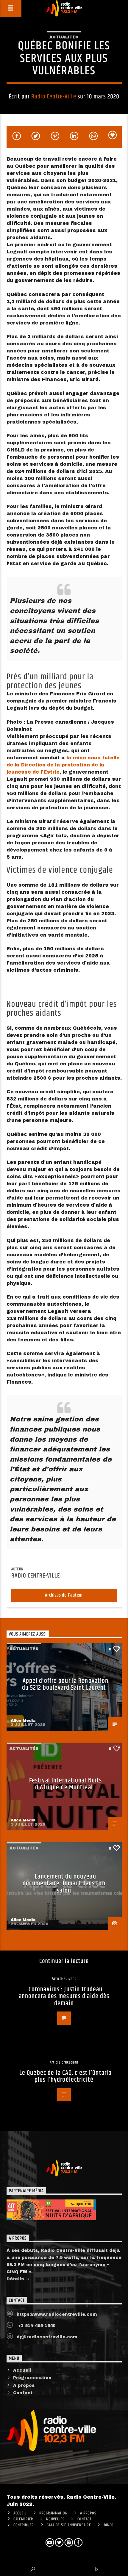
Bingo (109, 2525)
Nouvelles (55, 2519)
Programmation (32, 2378)
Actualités (64, 37)
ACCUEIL (20, 2513)
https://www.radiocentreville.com (57, 2314)
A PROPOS (88, 2513)
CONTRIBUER (24, 2525)
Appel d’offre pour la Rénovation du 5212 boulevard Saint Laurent (65, 1684)
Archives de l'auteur (64, 1595)
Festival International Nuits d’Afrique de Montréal (65, 1784)
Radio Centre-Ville (54, 97)
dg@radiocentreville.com (47, 2337)
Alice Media (23, 1721)
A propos (24, 2385)
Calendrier (23, 2519)
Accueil (22, 2370)
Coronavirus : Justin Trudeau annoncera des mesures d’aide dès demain (64, 1996)
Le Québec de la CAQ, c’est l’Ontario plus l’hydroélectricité (65, 2076)
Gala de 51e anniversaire (69, 2525)
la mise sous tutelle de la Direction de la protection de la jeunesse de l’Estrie (63, 765)
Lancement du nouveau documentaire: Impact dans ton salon (64, 1884)
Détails (16, 2279)
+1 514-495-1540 (36, 2326)
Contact (23, 2393)
